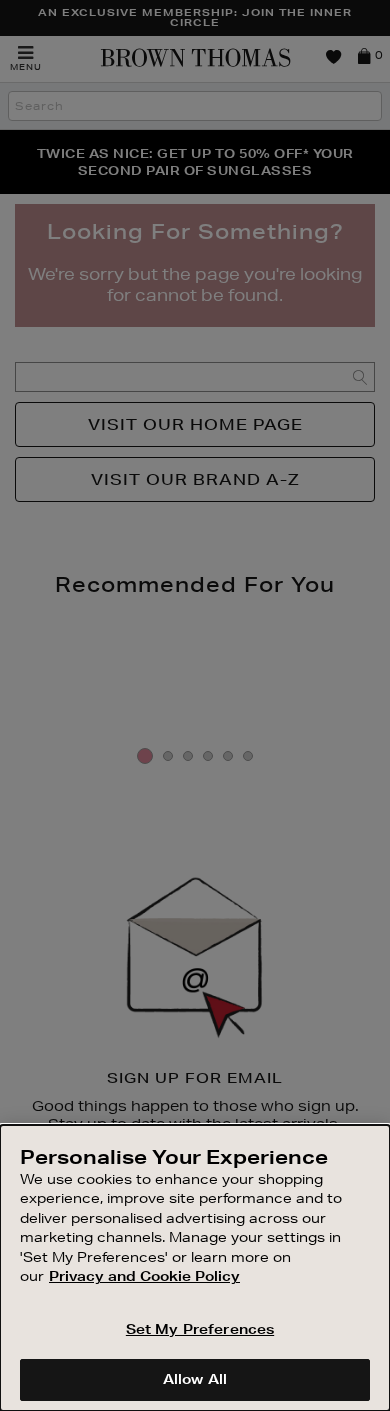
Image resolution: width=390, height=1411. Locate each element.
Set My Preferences (200, 1329)
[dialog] (195, 1268)
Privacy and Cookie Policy (144, 1276)
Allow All (195, 1379)
